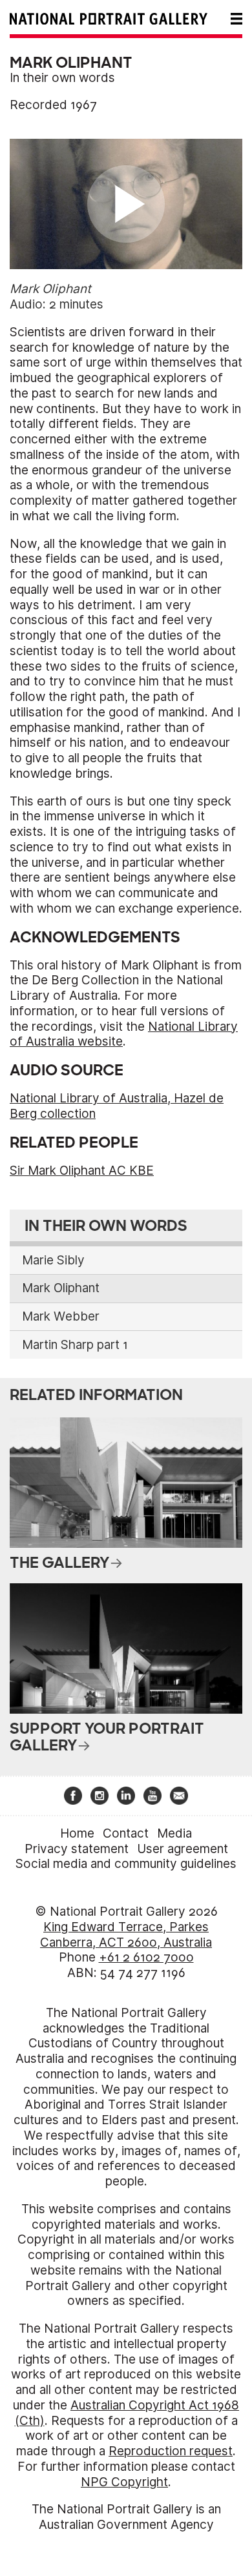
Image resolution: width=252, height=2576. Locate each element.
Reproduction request (171, 2451)
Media (174, 1833)
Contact (126, 1833)
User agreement (183, 1849)
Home (77, 1833)
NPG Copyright (124, 2482)
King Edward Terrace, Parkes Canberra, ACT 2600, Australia (126, 1935)
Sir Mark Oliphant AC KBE (82, 1171)
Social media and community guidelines (126, 1864)
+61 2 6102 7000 (146, 1957)
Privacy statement (77, 1849)
